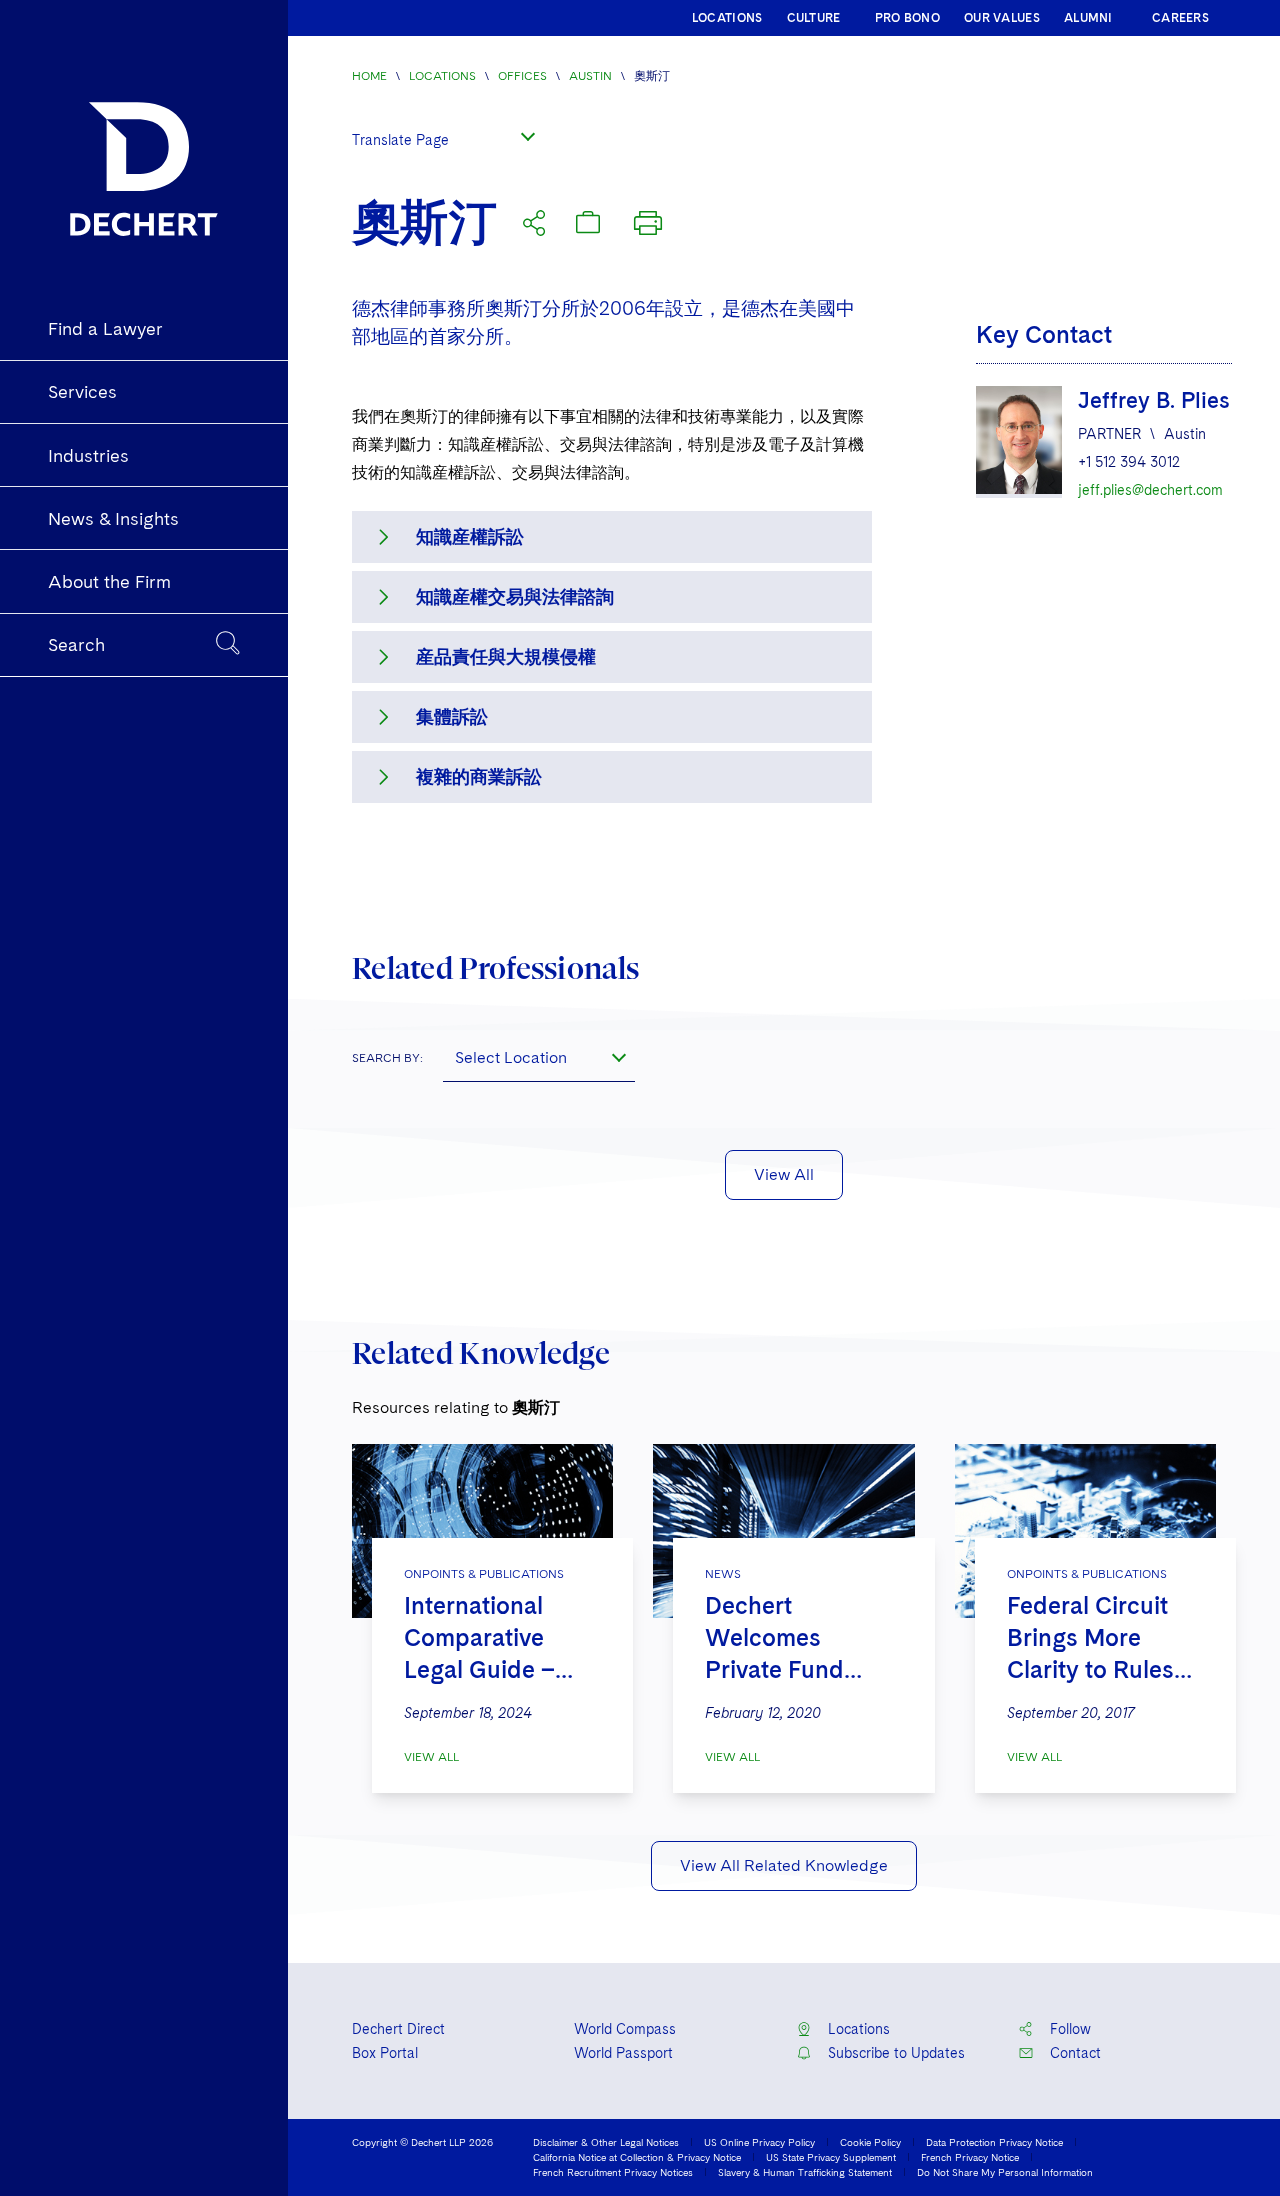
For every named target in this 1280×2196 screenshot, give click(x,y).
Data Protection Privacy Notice (994, 2142)
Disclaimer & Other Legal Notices (606, 2142)
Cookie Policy (870, 2142)
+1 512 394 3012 (1129, 462)
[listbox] (448, 136)
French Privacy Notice (970, 2157)
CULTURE (814, 18)
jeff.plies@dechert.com (1150, 490)
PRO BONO (907, 18)
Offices (522, 76)
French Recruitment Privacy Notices (613, 2172)
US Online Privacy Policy (759, 2142)
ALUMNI (1088, 18)
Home (369, 76)
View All (784, 1174)
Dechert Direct (398, 2029)
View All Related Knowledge (784, 1865)
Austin (590, 76)
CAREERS (1180, 18)
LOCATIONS (727, 18)
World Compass (625, 2029)
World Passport (623, 2053)
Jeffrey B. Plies (1154, 400)
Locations (442, 76)
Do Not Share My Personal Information (1005, 2172)
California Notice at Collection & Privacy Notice (637, 2157)
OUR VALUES (1002, 18)
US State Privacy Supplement (831, 2157)
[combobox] (539, 1058)
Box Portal (385, 2053)
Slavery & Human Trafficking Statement (805, 2172)
